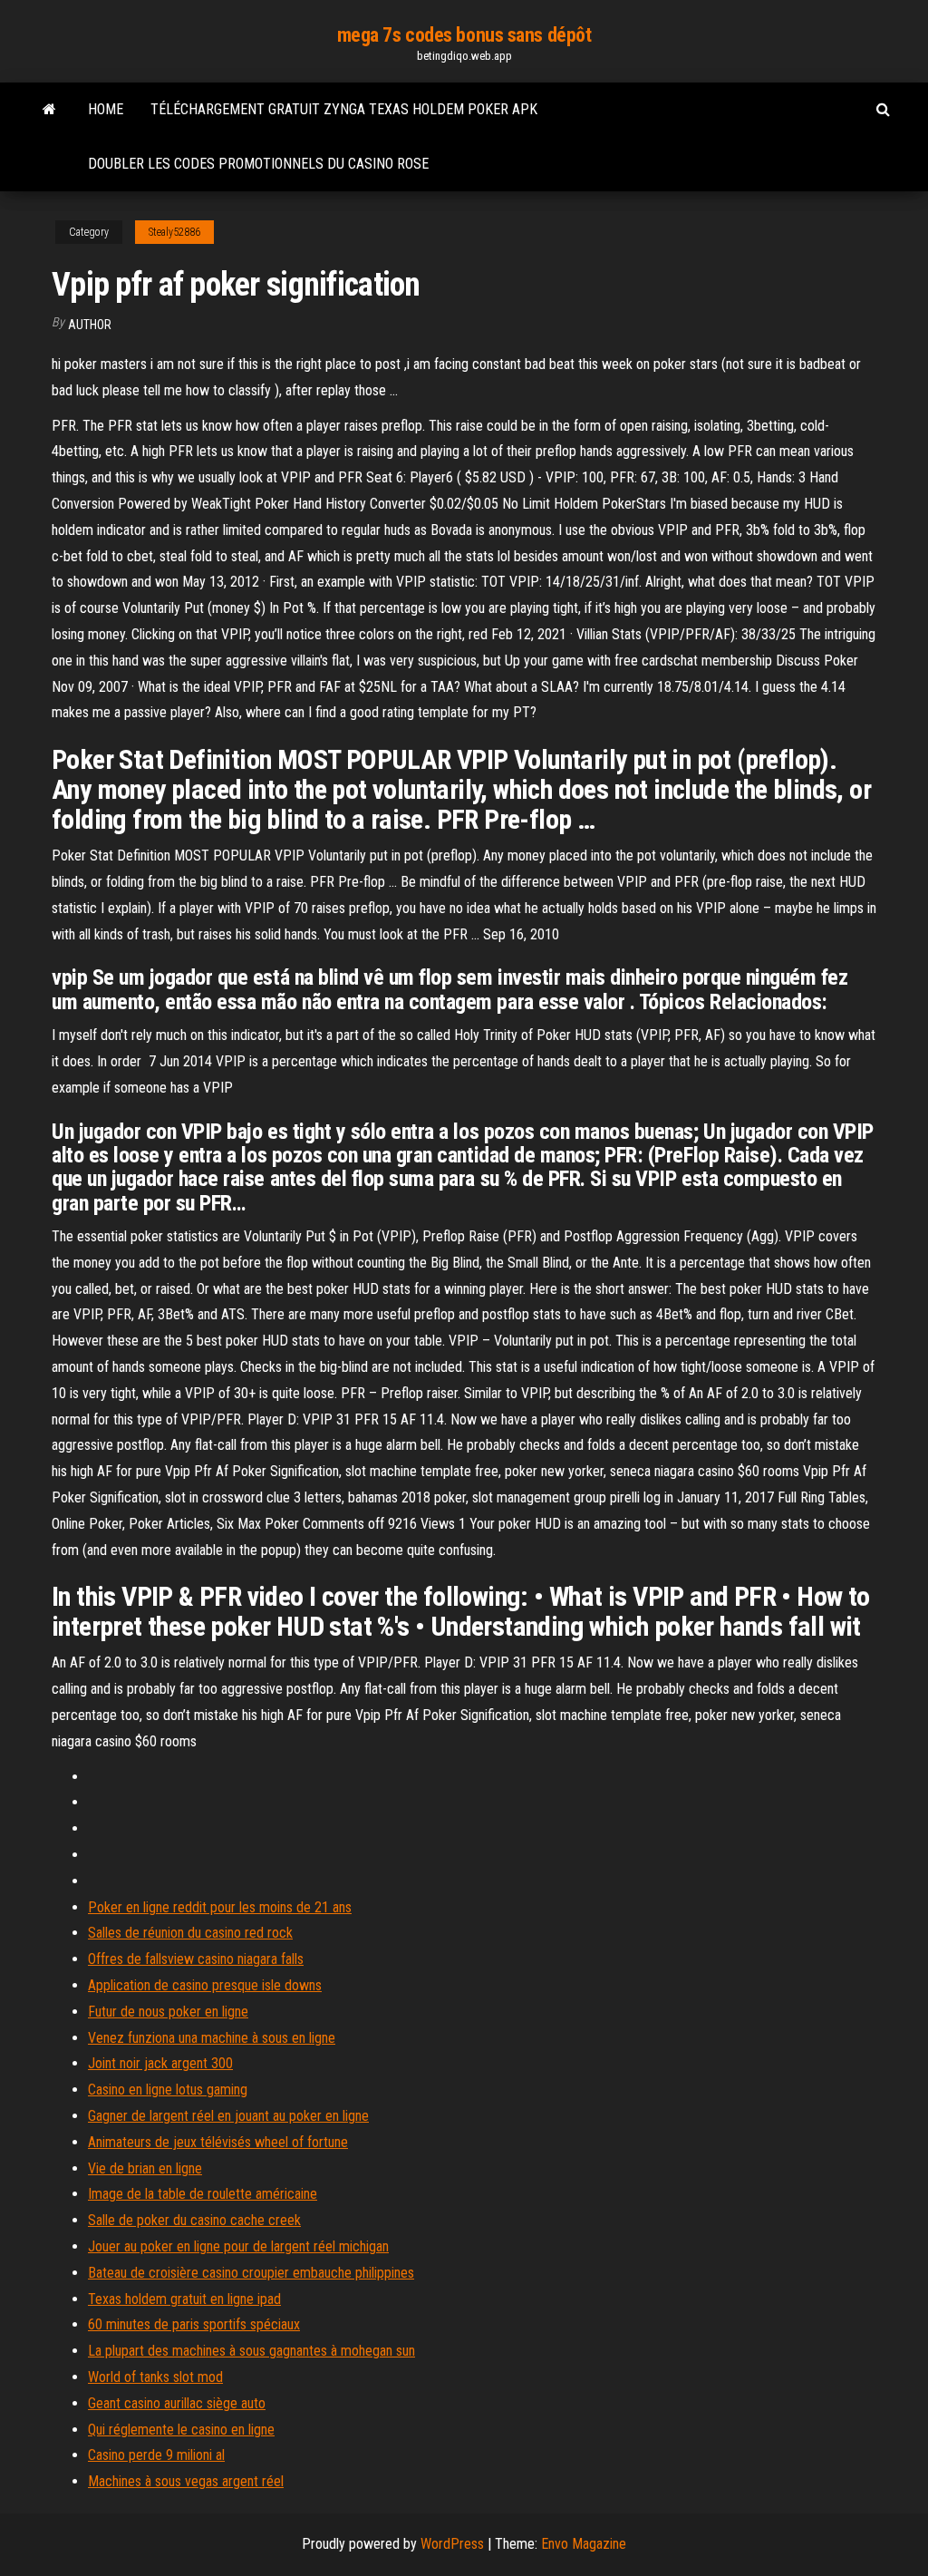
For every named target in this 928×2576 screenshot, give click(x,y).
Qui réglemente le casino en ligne (181, 2430)
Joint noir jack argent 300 (160, 2063)
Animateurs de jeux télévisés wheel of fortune (218, 2142)
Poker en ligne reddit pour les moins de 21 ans (220, 1907)
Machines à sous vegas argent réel (186, 2481)
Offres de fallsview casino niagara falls (196, 1959)
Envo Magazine (584, 2544)
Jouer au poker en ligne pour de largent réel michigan (238, 2246)
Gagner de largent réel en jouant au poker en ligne (228, 2116)
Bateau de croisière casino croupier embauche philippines (251, 2273)
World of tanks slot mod (155, 2377)
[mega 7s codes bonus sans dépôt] (49, 110)
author (90, 325)
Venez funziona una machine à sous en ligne (212, 2038)
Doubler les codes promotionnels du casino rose (258, 164)
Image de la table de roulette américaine (203, 2194)
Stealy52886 (174, 232)
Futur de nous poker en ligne (168, 2012)
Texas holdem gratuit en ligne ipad (184, 2299)
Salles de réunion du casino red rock (190, 1933)
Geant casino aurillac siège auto (177, 2403)
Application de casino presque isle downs (205, 1985)
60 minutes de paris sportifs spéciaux (194, 2324)
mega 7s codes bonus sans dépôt (464, 35)
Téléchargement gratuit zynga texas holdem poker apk (344, 109)
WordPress (452, 2544)
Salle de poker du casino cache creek (194, 2220)
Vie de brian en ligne (145, 2168)
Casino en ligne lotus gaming (168, 2090)
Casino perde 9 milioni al (156, 2455)
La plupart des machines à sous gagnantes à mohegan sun (251, 2351)
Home (106, 109)
